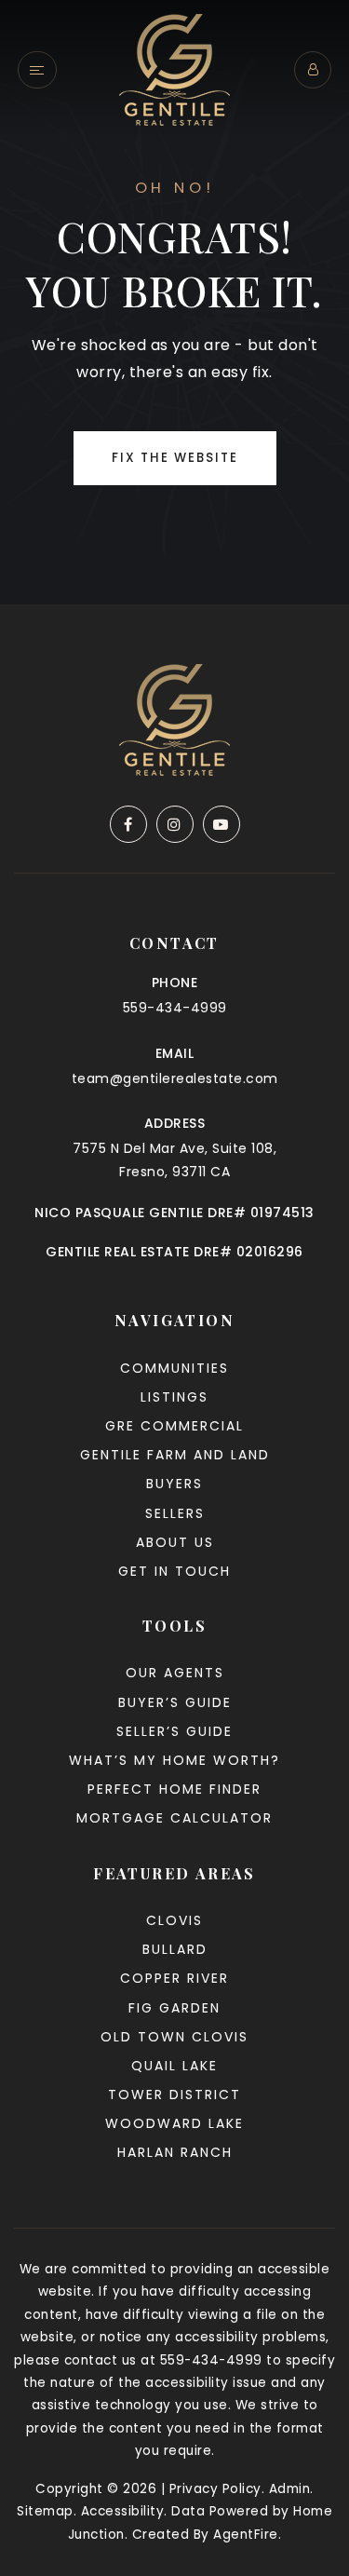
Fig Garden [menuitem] (174, 2008)
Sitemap (45, 2511)
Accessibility (123, 2511)
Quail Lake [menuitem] (174, 2066)
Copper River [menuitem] (174, 1978)
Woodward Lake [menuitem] (174, 2123)
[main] (174, 302)
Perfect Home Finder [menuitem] (174, 1789)
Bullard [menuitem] (175, 1949)
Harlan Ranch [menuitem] (175, 2152)
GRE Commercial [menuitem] (174, 1426)
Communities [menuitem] (174, 1368)
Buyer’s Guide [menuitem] (175, 1702)
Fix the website (175, 458)
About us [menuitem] (175, 1542)
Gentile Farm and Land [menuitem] (175, 1455)
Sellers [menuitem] (175, 1513)
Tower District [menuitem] (174, 2095)
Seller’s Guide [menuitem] (174, 1731)
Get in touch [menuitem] (174, 1571)
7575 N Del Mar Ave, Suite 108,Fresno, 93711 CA (174, 1160)
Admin (290, 2489)
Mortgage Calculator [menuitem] (174, 1818)
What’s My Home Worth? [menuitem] (174, 1760)
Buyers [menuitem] (174, 1484)
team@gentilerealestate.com (175, 1078)
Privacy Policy (215, 2489)
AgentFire (246, 2535)
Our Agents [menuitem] (175, 1673)
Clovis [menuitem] (174, 1920)
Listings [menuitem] (174, 1397)
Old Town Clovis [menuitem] (174, 2037)
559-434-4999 (175, 1008)
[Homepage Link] (174, 68)
